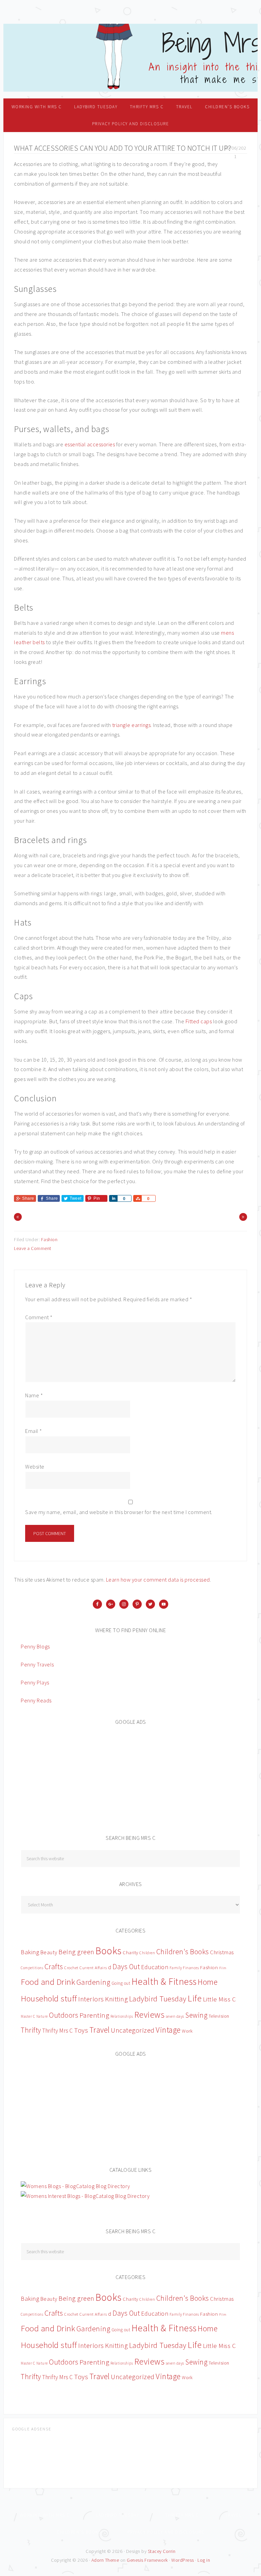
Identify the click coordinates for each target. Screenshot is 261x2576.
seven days (175, 2016)
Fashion (49, 1239)
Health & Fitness (164, 1982)
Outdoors (64, 2015)
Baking (30, 1952)
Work (187, 2031)
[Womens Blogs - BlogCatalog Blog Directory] (75, 2186)
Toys (81, 2030)
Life (195, 1998)
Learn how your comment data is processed (158, 1580)
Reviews (150, 2014)
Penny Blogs (35, 1646)
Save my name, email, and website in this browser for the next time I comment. (119, 1512)
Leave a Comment (33, 1248)
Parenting (94, 2015)
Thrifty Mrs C (58, 2031)
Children (147, 1953)
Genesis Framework (147, 2560)
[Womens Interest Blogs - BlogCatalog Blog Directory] (85, 2196)
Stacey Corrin (162, 2551)
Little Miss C (220, 1999)
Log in (204, 2560)
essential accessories (90, 444)
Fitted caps (199, 1021)
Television (219, 2016)
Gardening (93, 1982)
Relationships (122, 2016)
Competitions (32, 1968)
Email (34, 1431)
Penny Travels (37, 1664)
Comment (39, 1317)
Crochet (71, 1968)
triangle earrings (132, 725)
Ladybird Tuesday (158, 1999)
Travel (100, 2030)
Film (223, 1968)
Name (34, 1395)
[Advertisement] (72, 1776)
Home (208, 1982)
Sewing (196, 2015)
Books (109, 1951)
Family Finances (184, 1968)
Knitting (116, 1999)
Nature (42, 2016)
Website (35, 1467)
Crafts (54, 1966)
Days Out (126, 1967)
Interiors (91, 1999)
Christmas (222, 1952)
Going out (121, 1983)
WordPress (183, 2560)
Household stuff (49, 1999)
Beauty (49, 1952)
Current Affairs (93, 1968)
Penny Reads (36, 1700)
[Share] (113, 1198)
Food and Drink (48, 1982)
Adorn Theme (105, 2560)
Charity (130, 1953)
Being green (76, 1952)
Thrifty (31, 2030)
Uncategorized (133, 2030)
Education (155, 1967)
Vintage (168, 2030)
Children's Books (183, 1952)
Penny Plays (35, 1682)
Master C (28, 2016)
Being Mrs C (130, 58)
